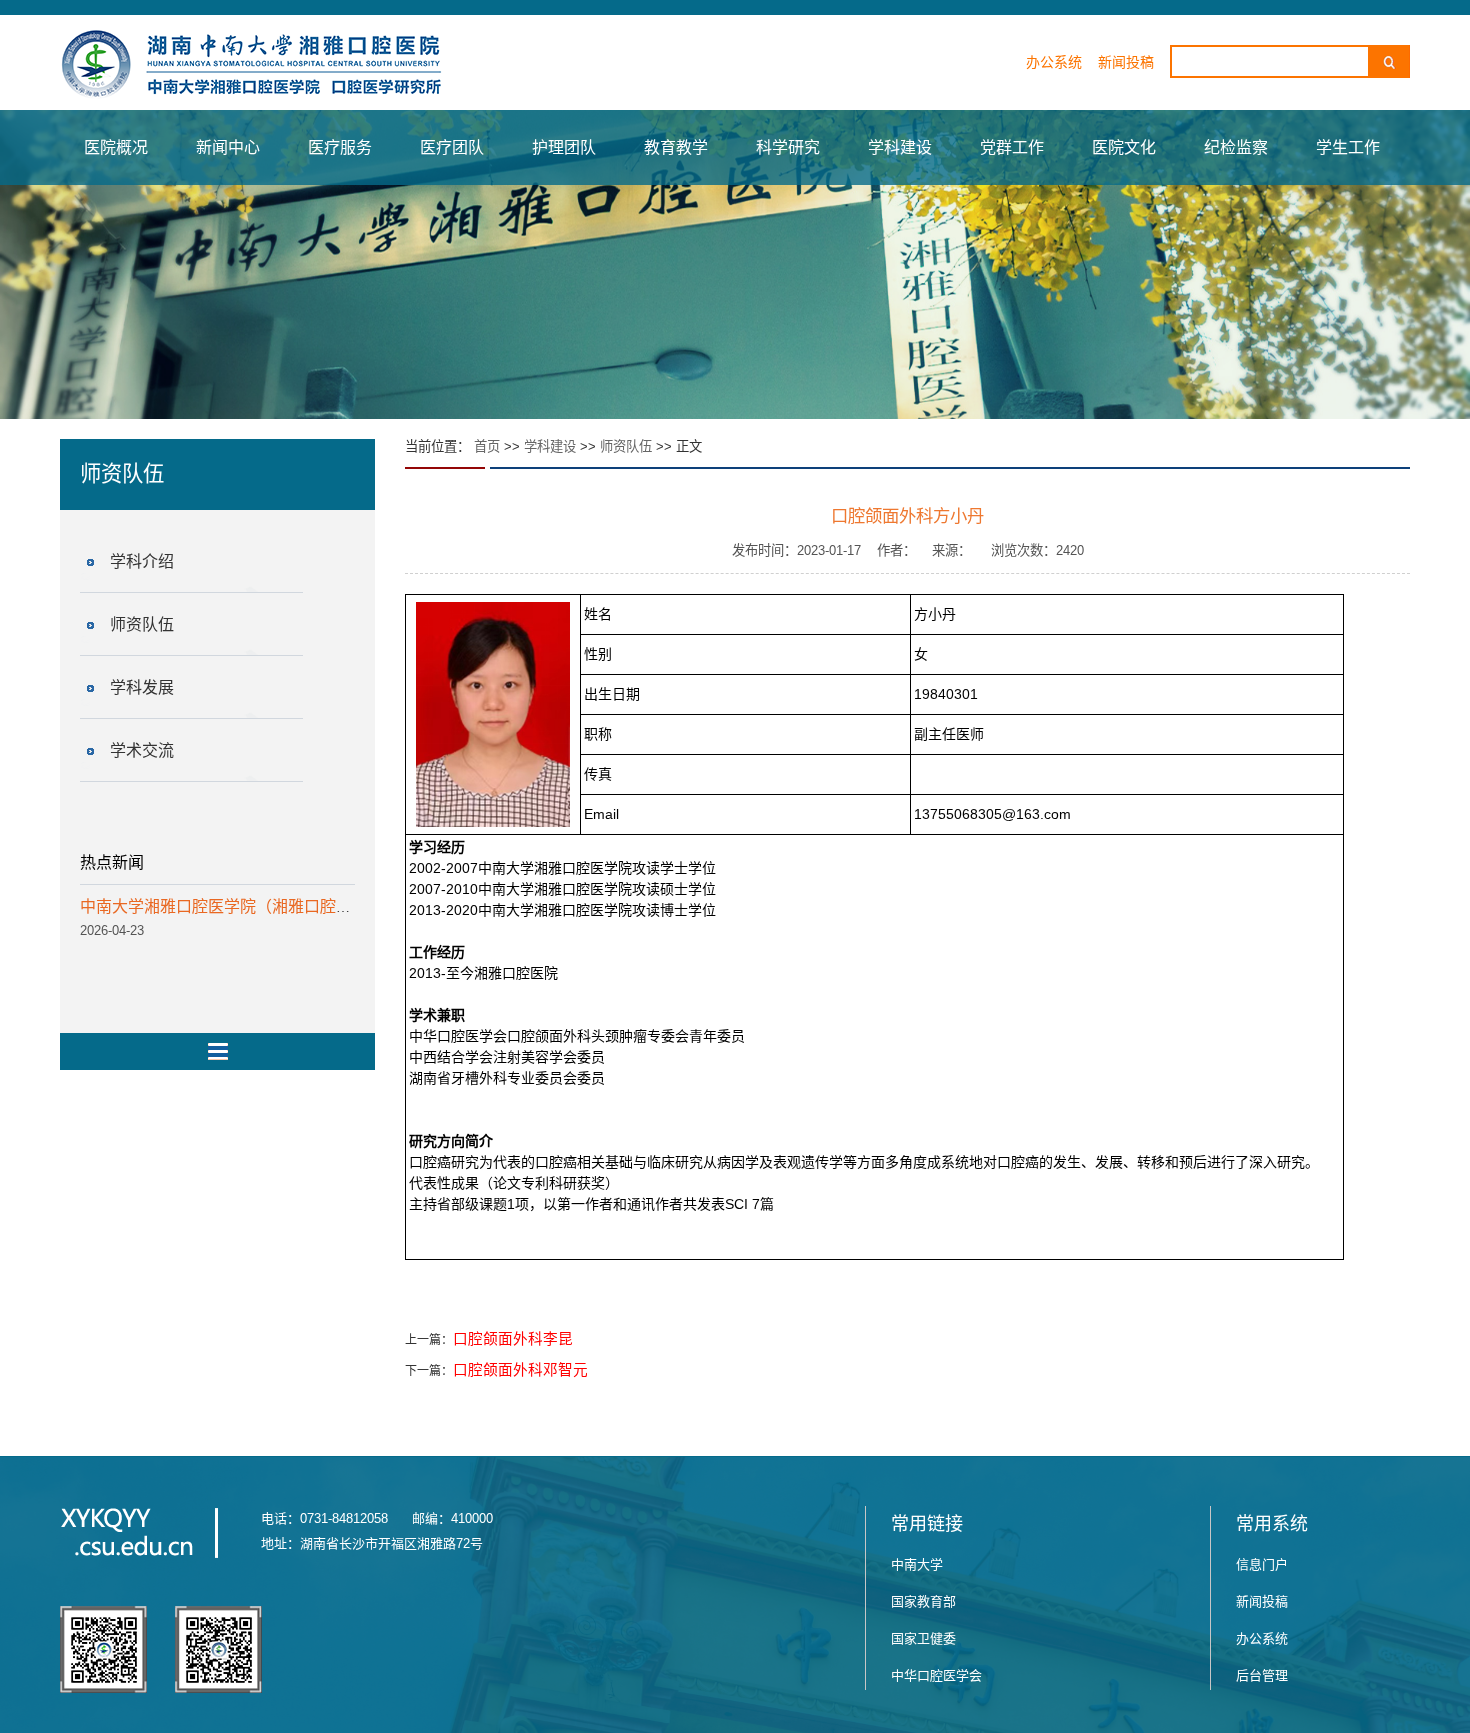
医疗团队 (452, 147)
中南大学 (917, 1564)
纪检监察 (1236, 147)
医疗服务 (340, 147)
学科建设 (900, 147)
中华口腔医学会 (936, 1675)
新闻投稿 (1126, 62)
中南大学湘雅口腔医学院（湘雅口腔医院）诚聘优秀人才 (280, 906)
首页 (487, 446)
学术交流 (142, 750)
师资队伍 (142, 624)
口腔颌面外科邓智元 (520, 1370)
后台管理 (1262, 1675)
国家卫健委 (923, 1638)
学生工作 (1348, 147)
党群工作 (1012, 147)
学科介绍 (142, 561)
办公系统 (1054, 62)
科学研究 (788, 147)
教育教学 (676, 147)
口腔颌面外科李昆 (513, 1339)
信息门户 (1262, 1564)
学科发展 (142, 687)
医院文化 (1124, 147)
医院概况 (116, 147)
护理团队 (564, 147)
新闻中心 (228, 147)
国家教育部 (923, 1601)
